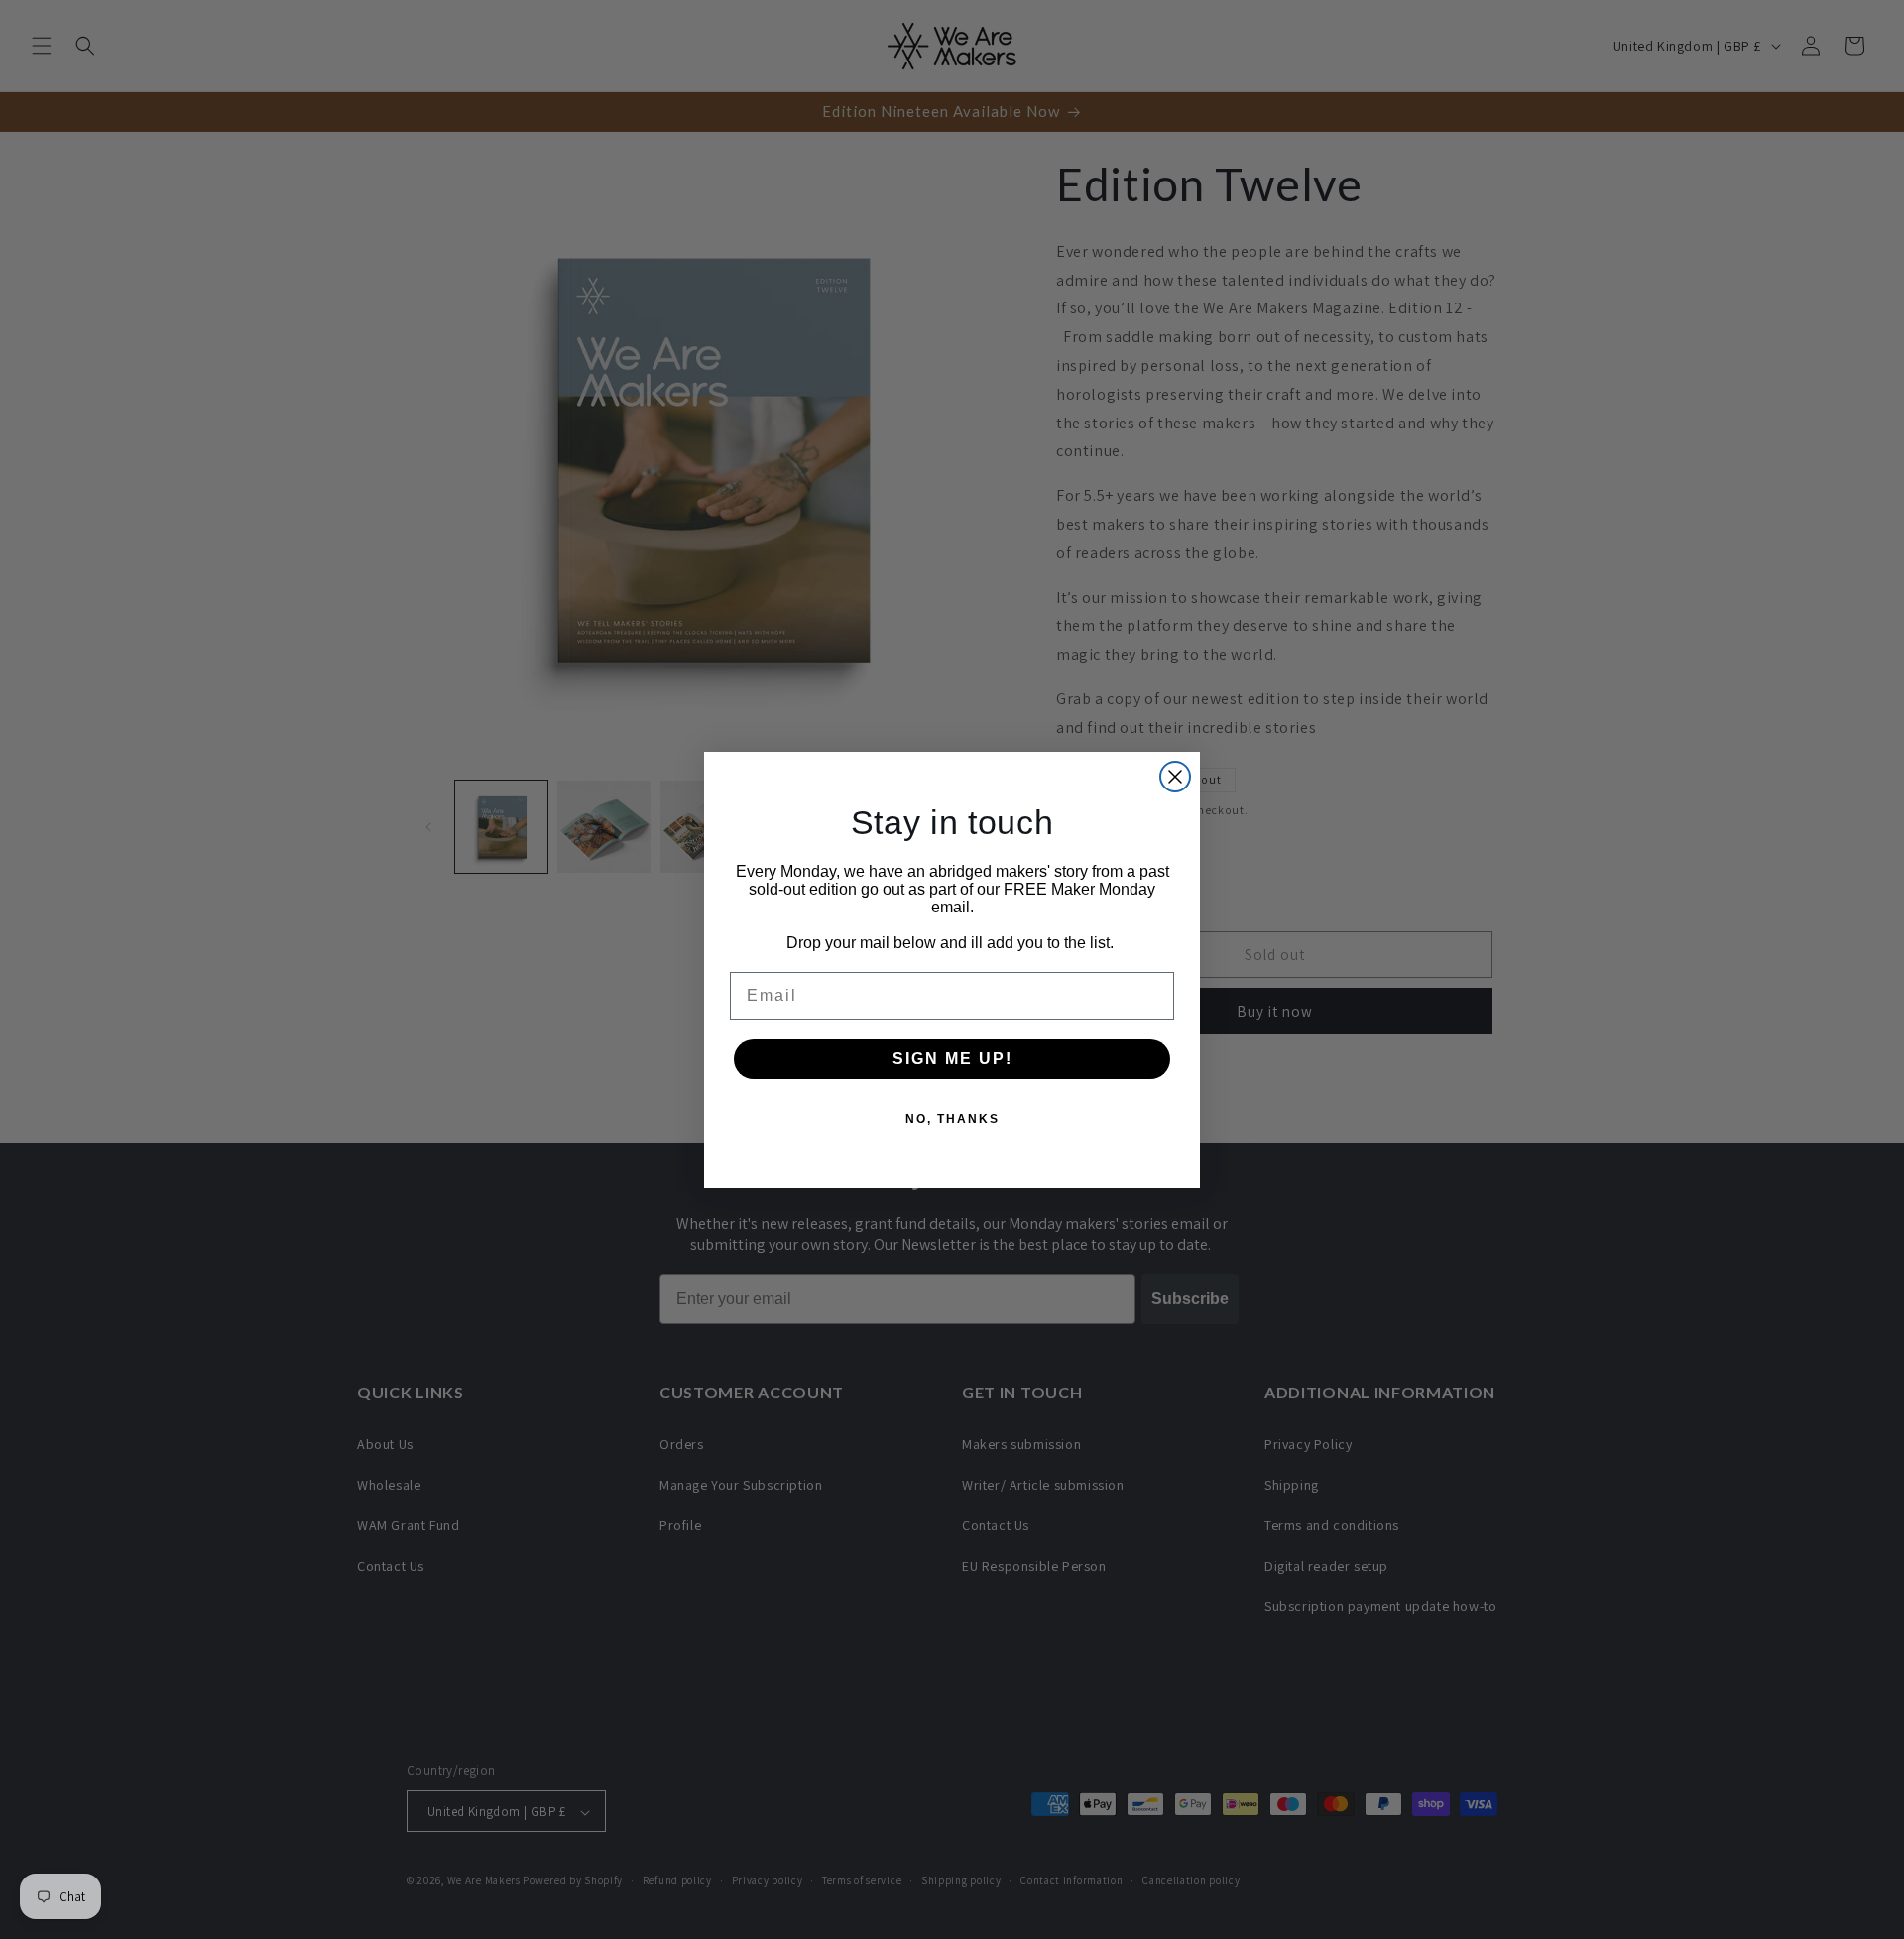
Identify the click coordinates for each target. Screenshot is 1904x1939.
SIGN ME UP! (952, 1059)
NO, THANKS (952, 1119)
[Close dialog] (1175, 777)
